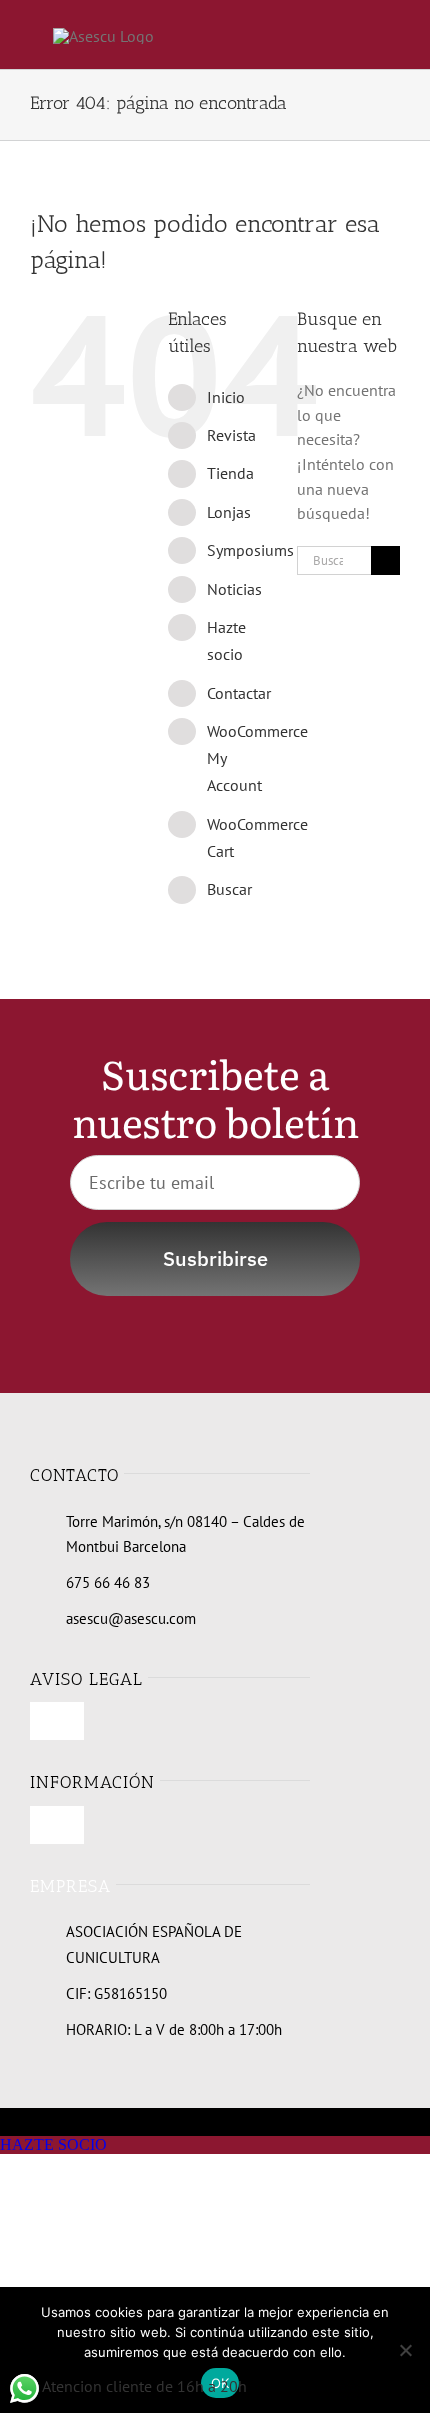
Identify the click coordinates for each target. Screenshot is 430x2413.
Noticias (234, 589)
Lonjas (229, 512)
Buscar (229, 889)
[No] (405, 2350)
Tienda (230, 473)
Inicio (226, 397)
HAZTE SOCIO (53, 2144)
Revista (231, 435)
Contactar (239, 693)
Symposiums (250, 550)
